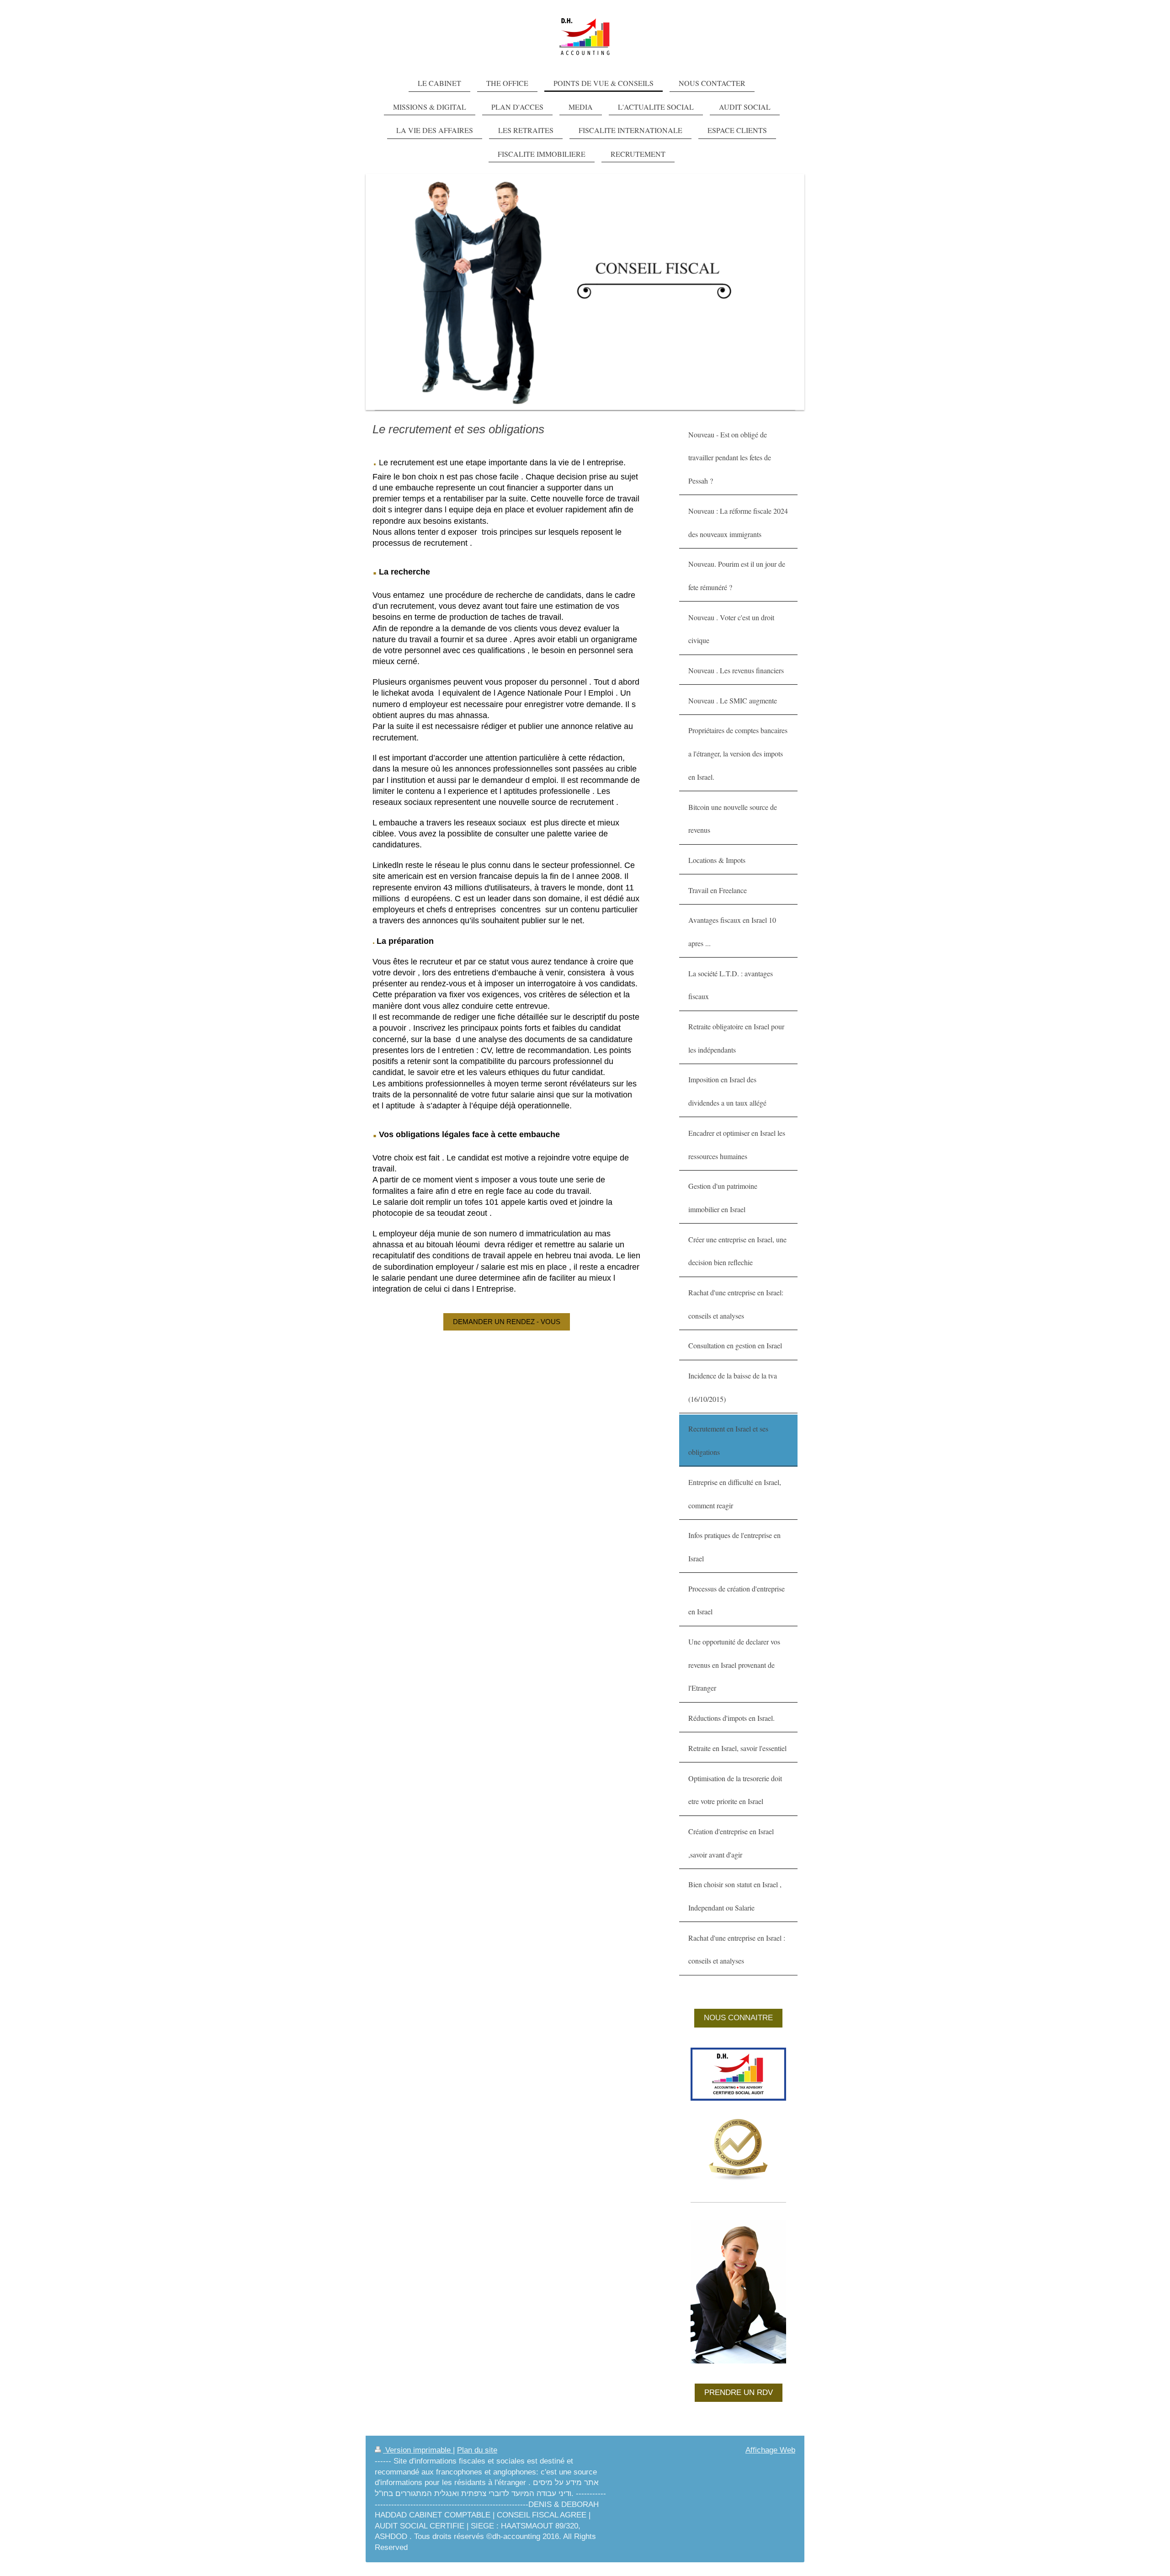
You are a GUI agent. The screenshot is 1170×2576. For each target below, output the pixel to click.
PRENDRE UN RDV (739, 2392)
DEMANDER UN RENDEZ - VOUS (507, 1322)
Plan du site (477, 2450)
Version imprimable (418, 2450)
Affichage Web (770, 2450)
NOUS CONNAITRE (738, 2018)
